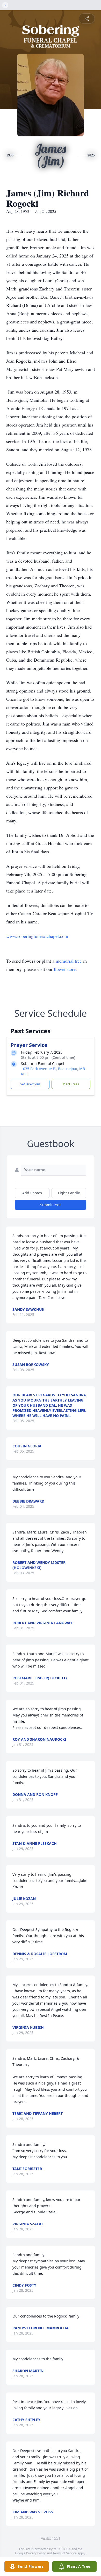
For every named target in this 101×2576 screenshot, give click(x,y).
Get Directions (30, 1084)
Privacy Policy (36, 2553)
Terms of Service (65, 2553)
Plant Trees (71, 1084)
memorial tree (69, 961)
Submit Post (51, 1205)
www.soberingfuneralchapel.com (37, 936)
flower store (65, 969)
